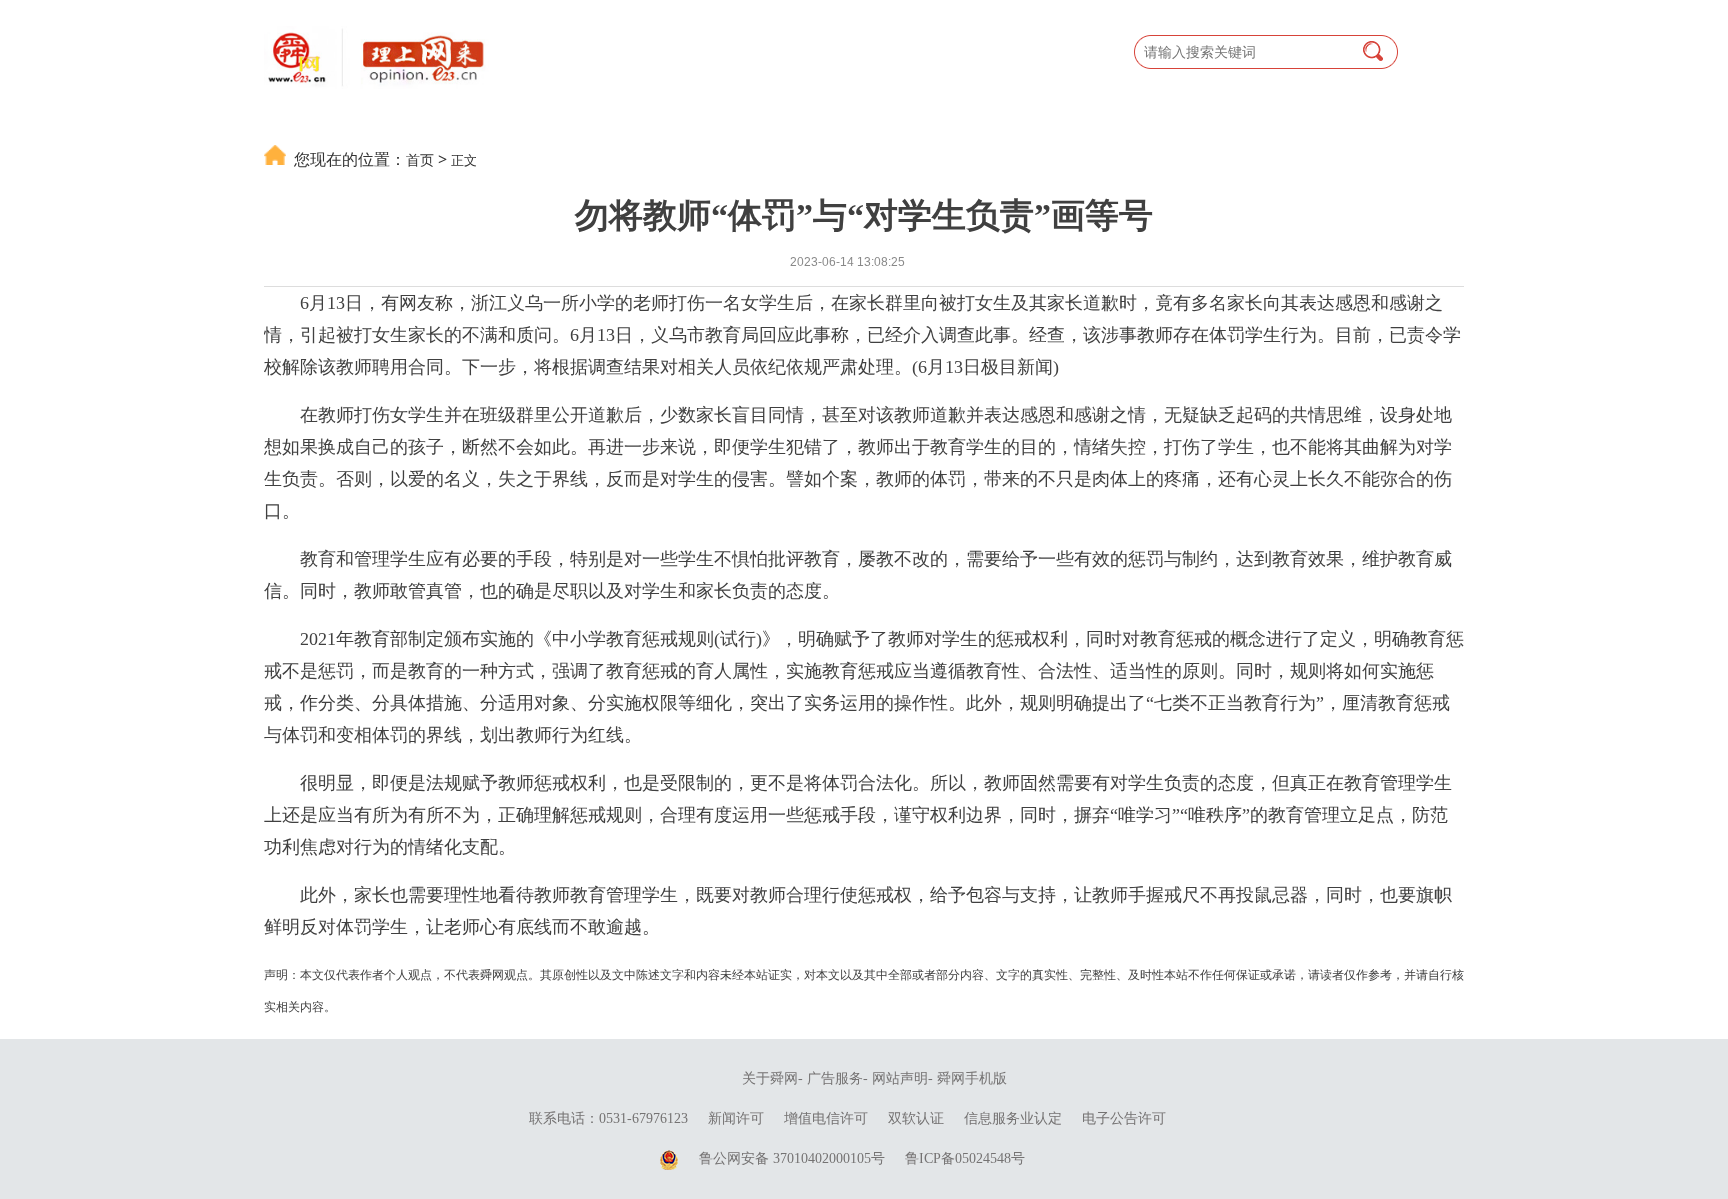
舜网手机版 (972, 1078)
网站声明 (900, 1078)
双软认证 (916, 1118)
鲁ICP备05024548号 (965, 1158)
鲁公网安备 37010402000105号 (792, 1158)
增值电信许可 (826, 1118)
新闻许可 (736, 1118)
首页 (420, 159)
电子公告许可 (1124, 1118)
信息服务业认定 (1013, 1118)
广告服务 (835, 1078)
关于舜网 (770, 1078)
